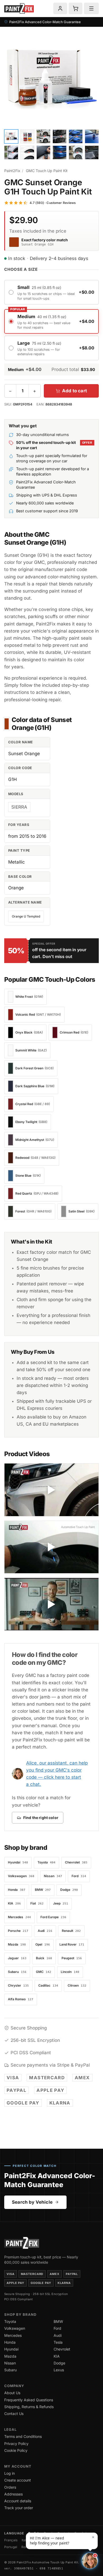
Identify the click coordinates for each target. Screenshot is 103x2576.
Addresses (13, 2494)
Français (11, 2540)
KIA (57, 2356)
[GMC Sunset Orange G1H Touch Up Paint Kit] (51, 80)
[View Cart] (76, 8)
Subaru (10, 2370)
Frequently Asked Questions (29, 2400)
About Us (12, 2393)
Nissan (10, 2363)
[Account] (60, 8)
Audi (58, 2335)
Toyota (10, 2321)
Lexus (59, 2370)
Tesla (58, 2342)
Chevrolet (62, 2349)
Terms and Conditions (23, 2436)
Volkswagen (15, 2328)
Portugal (11, 2547)
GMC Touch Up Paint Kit (47, 171)
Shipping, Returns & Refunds (29, 2407)
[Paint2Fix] (19, 9)
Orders (10, 2487)
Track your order (19, 2508)
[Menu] (91, 8)
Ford (57, 2328)
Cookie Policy (16, 2450)
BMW (58, 2321)
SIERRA (19, 807)
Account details (18, 2501)
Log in (10, 2473)
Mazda (10, 2356)
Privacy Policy (16, 2444)
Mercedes (13, 2335)
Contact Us (14, 2414)
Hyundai (11, 2349)
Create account (18, 2480)
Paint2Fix (12, 171)
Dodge (59, 2363)
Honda (10, 2342)
